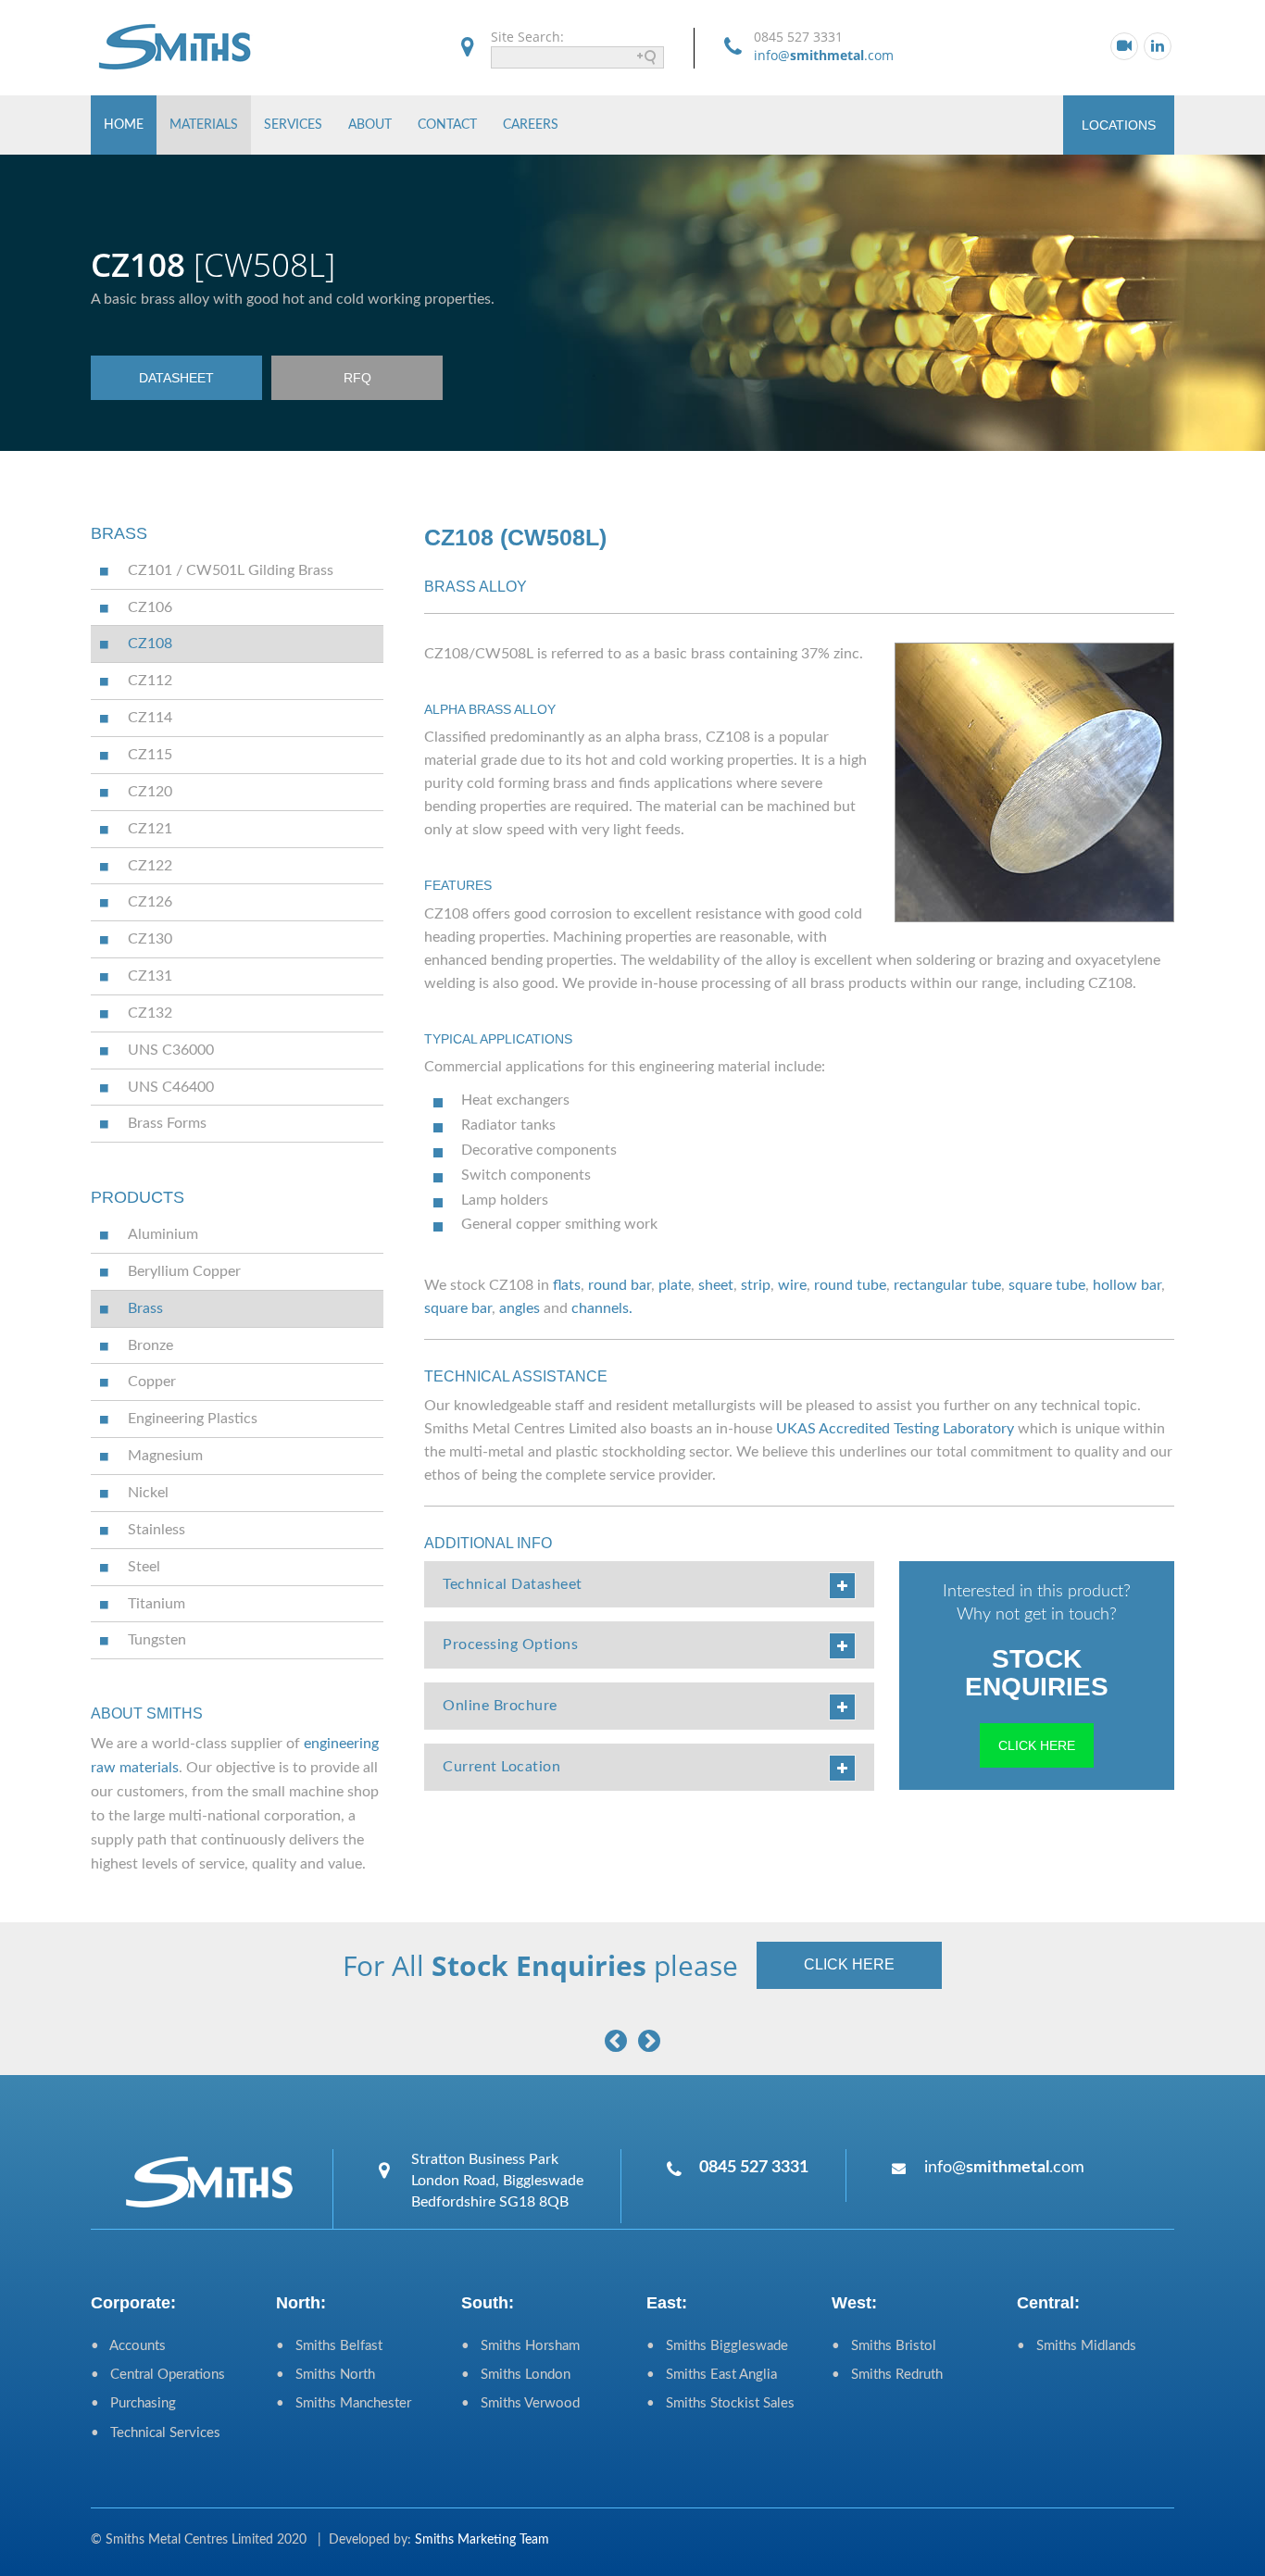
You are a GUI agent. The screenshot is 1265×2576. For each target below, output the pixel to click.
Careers (531, 125)
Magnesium (165, 1456)
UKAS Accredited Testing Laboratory (895, 1429)
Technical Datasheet (513, 1584)
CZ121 (150, 829)
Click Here (1037, 1745)
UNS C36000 (171, 1050)
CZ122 (150, 866)
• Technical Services (156, 2433)
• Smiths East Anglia (712, 2375)
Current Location (501, 1767)
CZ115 (150, 755)
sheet (716, 1285)
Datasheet (176, 378)
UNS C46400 (171, 1087)
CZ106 (150, 607)
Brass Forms (167, 1123)
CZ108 (150, 644)
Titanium (157, 1604)
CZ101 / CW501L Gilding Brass (231, 570)
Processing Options (510, 1644)
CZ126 (150, 902)
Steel (144, 1567)
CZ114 (150, 718)
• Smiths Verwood (520, 2403)
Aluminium (163, 1234)
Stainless (157, 1530)
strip (756, 1285)
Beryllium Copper (184, 1271)
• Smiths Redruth (887, 2375)
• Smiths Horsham (520, 2346)
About (370, 125)
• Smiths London (516, 2375)
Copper (152, 1382)
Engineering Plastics (193, 1419)
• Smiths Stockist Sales (720, 2403)
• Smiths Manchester (344, 2403)
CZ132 (150, 1013)
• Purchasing (133, 2403)
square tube (1047, 1285)
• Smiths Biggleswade (717, 2346)
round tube (850, 1285)
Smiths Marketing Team (482, 2540)
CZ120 (150, 792)
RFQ (357, 378)
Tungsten (157, 1640)
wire (792, 1285)
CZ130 (150, 939)
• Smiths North (326, 2375)
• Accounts (128, 2346)
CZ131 (150, 976)
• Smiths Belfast (329, 2346)
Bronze (150, 1345)
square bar (458, 1308)
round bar (620, 1285)
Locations (1119, 125)
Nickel (148, 1493)
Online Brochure (500, 1706)
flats (567, 1285)
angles (520, 1308)
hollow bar (1127, 1285)
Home (124, 125)
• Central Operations (158, 2375)
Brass (145, 1308)
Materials (204, 125)
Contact (447, 125)
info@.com (824, 55)
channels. (602, 1308)
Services (293, 125)
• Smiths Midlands (1077, 2346)
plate (675, 1285)
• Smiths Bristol (884, 2346)
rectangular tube (947, 1285)
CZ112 (150, 681)
